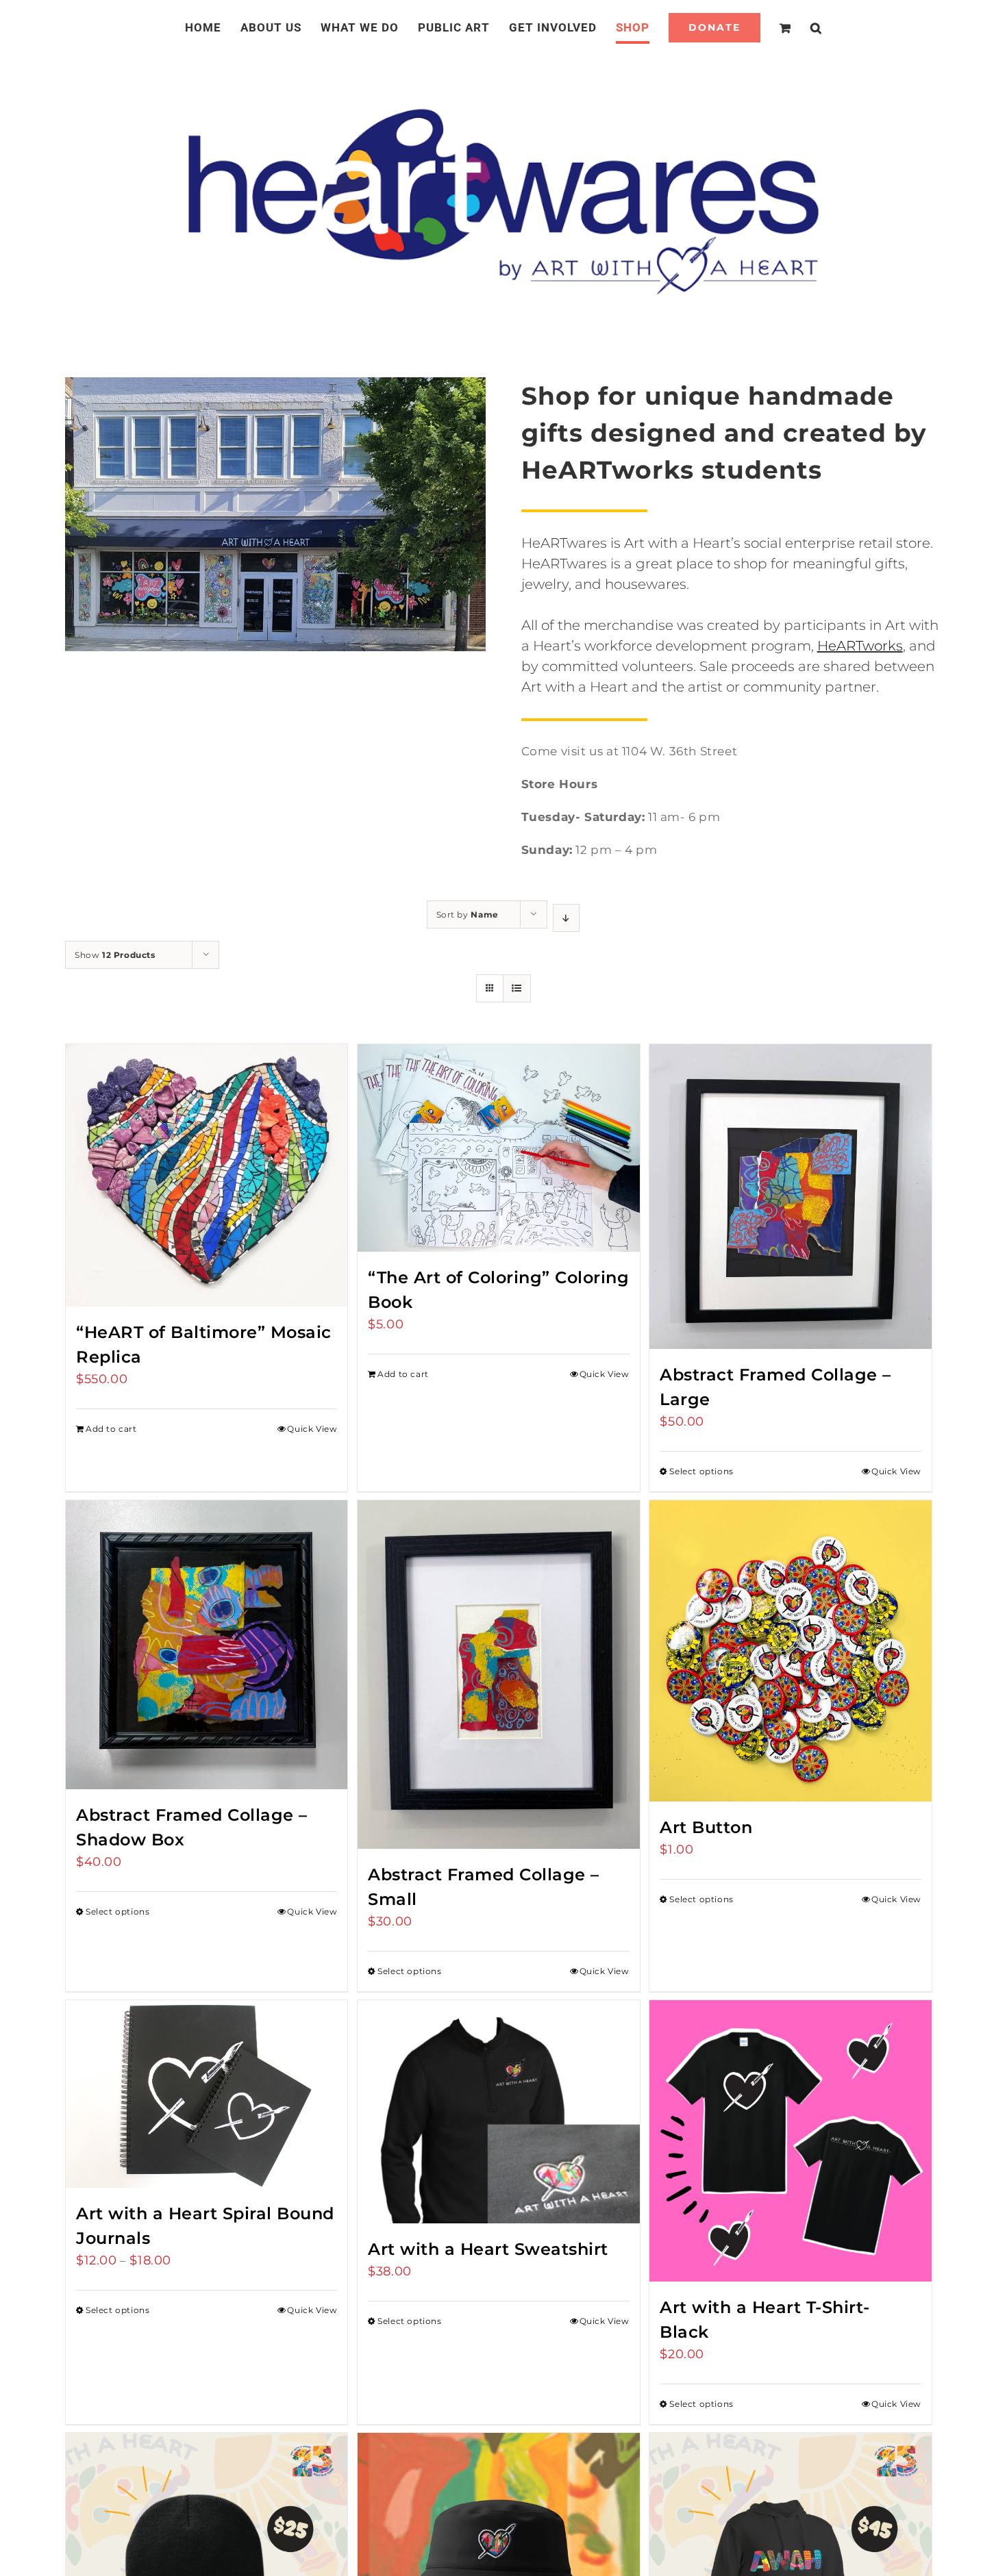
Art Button (706, 1827)
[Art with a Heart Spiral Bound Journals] (207, 2094)
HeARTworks (860, 646)
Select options (701, 1471)
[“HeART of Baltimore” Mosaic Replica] (207, 1175)
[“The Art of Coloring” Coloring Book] (498, 1148)
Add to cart (111, 1429)
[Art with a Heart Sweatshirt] (498, 2112)
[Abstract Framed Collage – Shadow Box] (207, 1645)
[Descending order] (566, 918)
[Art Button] (790, 1651)
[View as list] (517, 988)
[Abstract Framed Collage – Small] (498, 1674)
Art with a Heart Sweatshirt (488, 2249)
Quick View (312, 1429)
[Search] (800, 27)
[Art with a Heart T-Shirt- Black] (790, 2141)
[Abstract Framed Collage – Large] (790, 1197)
